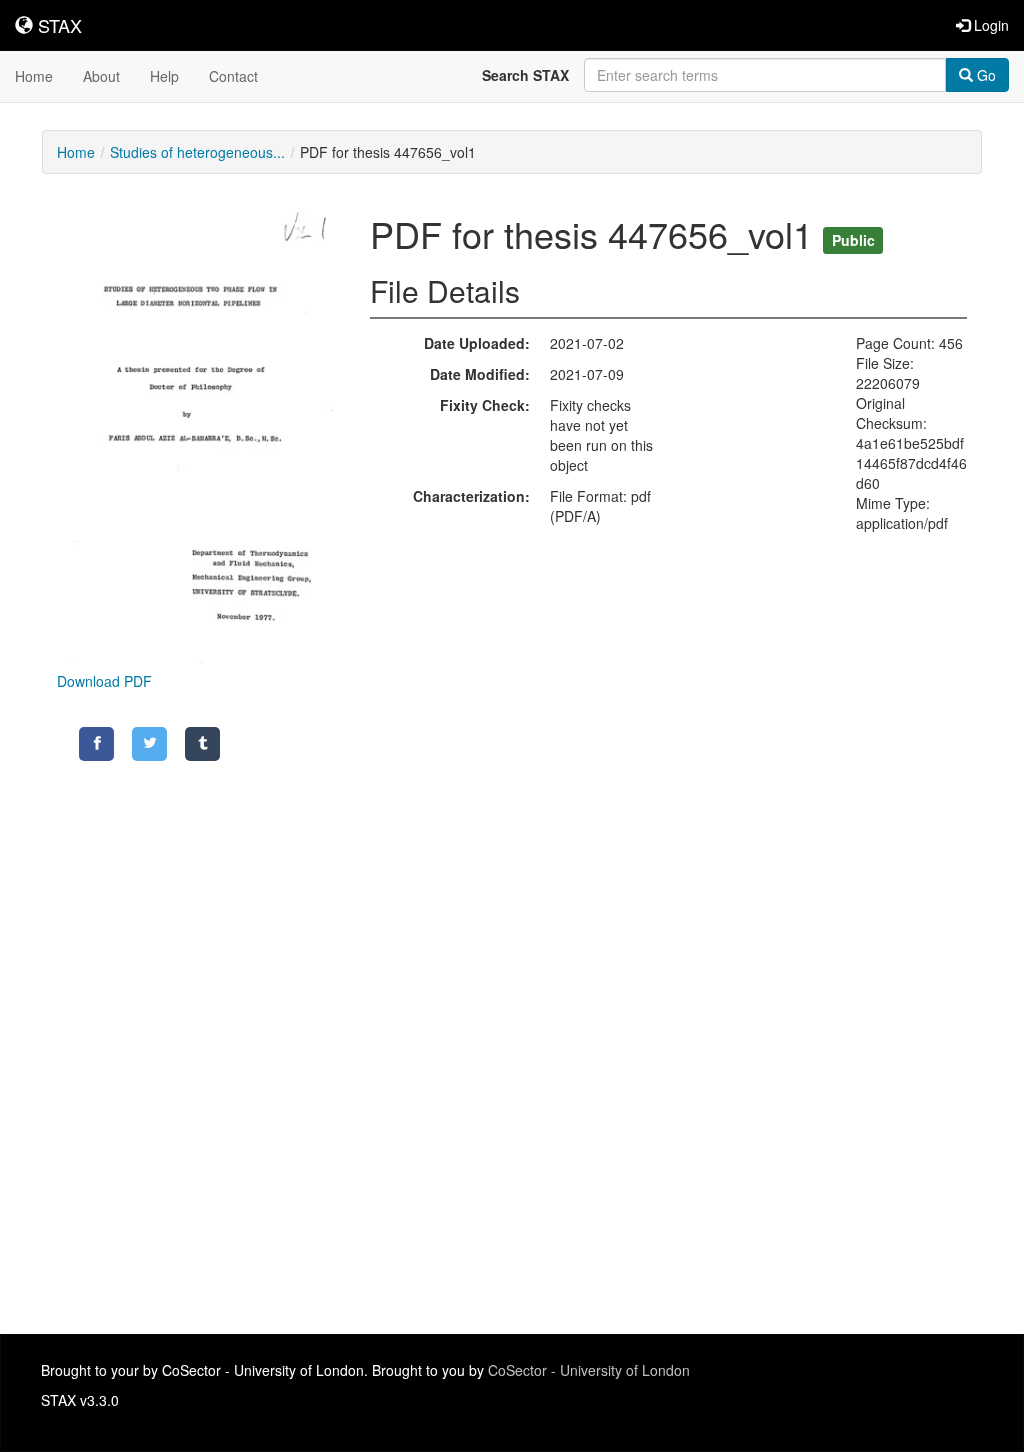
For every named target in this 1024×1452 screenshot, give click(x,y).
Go (984, 75)
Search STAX (525, 75)
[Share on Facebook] (96, 744)
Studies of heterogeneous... (197, 152)
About (101, 76)
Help (164, 76)
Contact (233, 76)
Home (34, 76)
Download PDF (104, 681)
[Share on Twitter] (149, 744)
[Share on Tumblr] (202, 744)
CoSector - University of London (589, 1370)
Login (989, 25)
